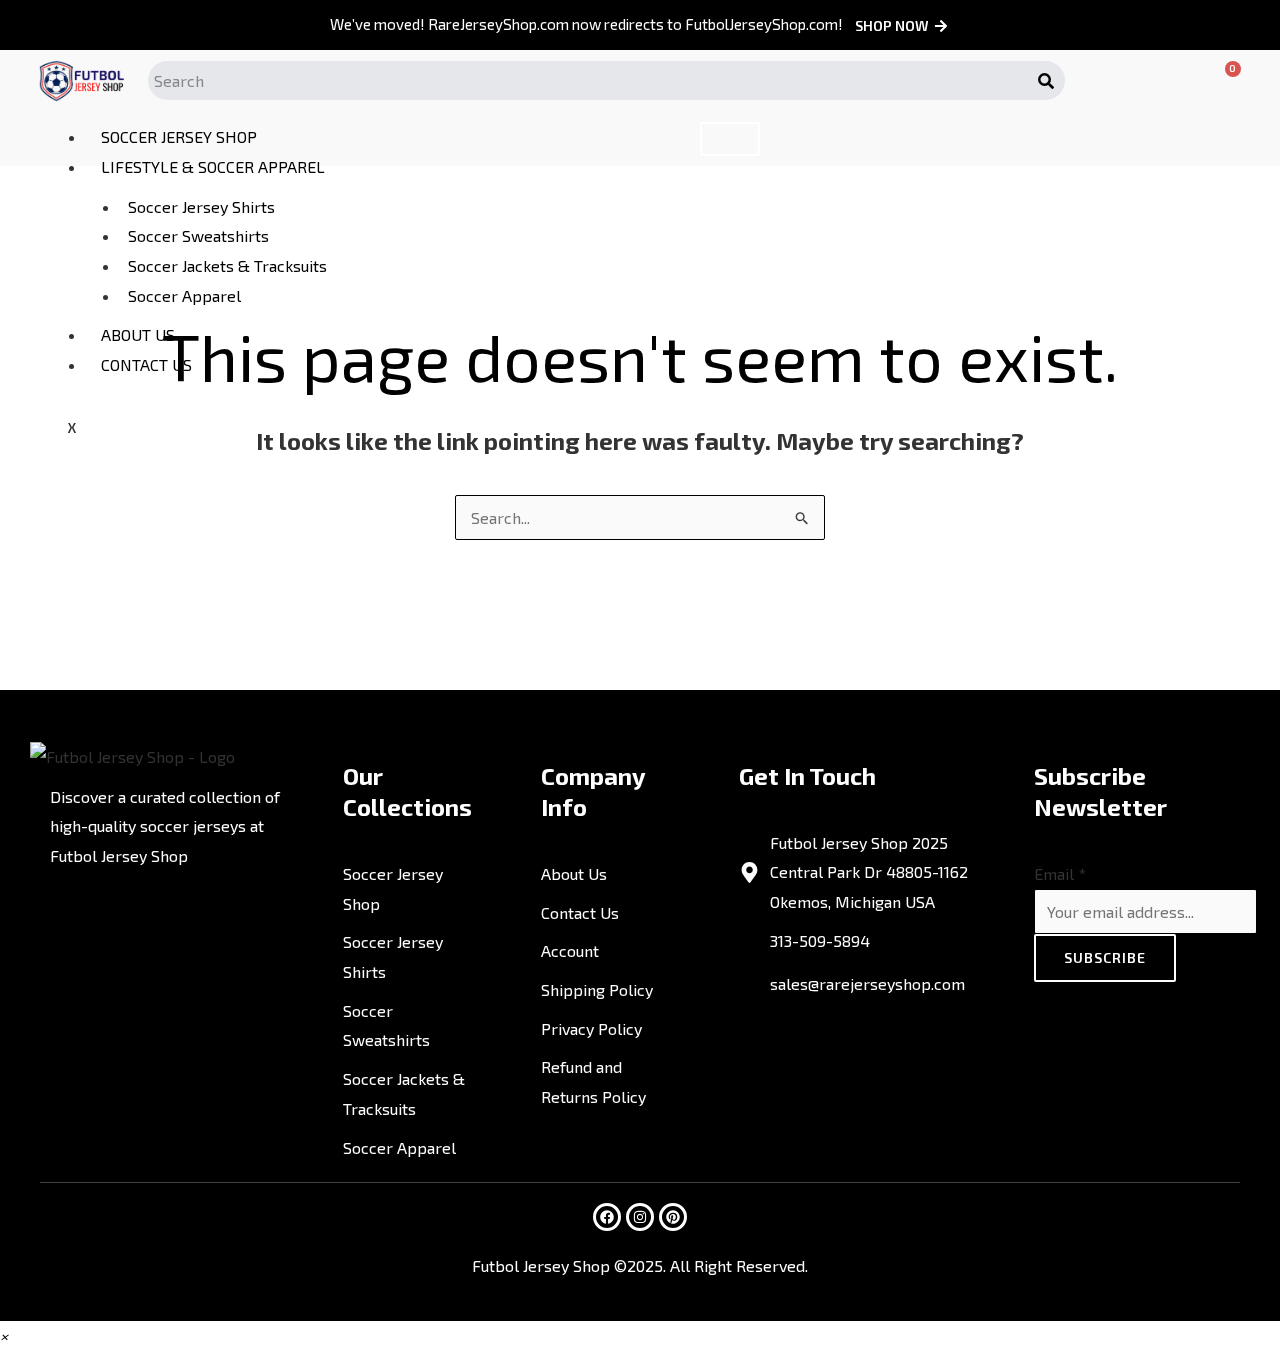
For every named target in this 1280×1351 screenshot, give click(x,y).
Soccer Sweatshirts (198, 235)
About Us (138, 334)
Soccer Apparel (184, 295)
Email (1060, 873)
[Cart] (1218, 80)
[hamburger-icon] (730, 139)
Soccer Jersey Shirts (201, 206)
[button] (4, 1335)
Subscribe (1105, 957)
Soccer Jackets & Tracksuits (227, 265)
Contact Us (146, 364)
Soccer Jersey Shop (179, 136)
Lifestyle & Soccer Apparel (213, 166)
